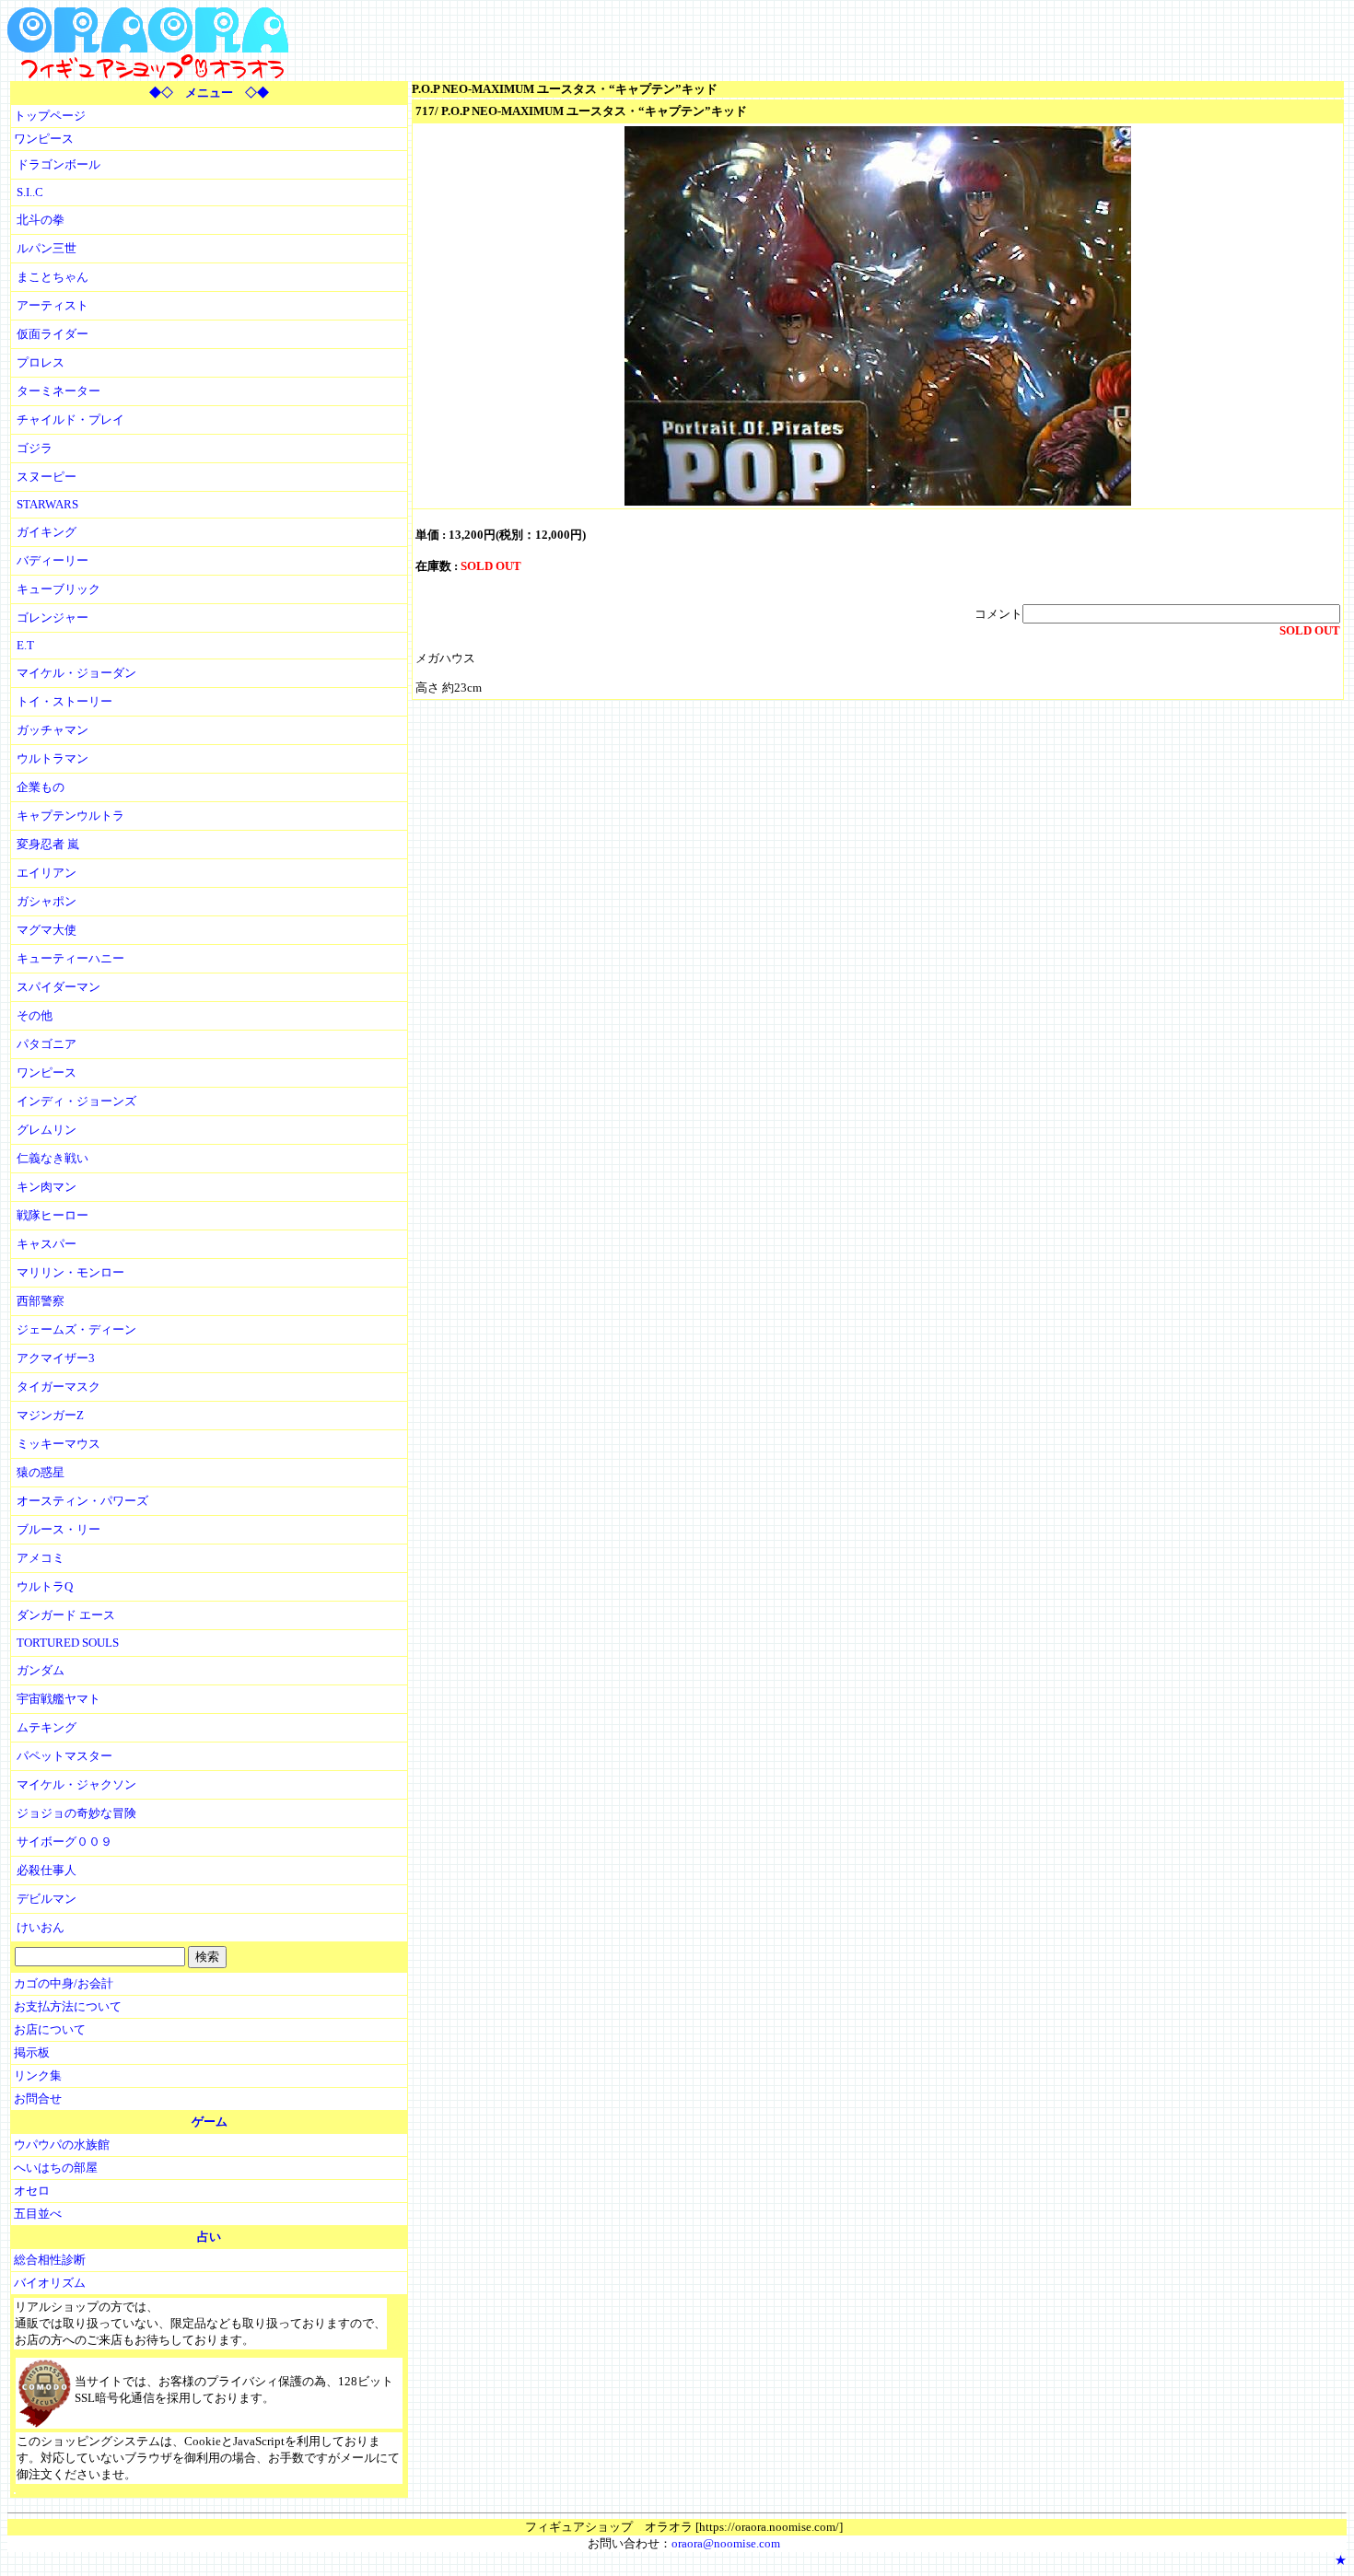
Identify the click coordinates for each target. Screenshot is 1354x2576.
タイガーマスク (58, 1387)
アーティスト (53, 305)
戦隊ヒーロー (53, 1215)
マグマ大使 (47, 930)
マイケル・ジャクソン (76, 1784)
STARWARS (47, 504)
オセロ (32, 2191)
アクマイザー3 (56, 1358)
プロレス (41, 362)
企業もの (41, 787)
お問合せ (38, 2098)
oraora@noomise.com (726, 2543)
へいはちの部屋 (56, 2168)
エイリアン (47, 873)
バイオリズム (50, 2283)
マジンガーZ (50, 1415)
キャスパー (47, 1244)
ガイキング (47, 532)
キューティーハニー (70, 958)
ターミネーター (58, 391)
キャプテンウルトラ (70, 816)
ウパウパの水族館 (62, 2145)
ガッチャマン (53, 730)
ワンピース (44, 139)
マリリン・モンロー (70, 1272)
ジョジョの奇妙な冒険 (76, 1813)
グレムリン (47, 1130)
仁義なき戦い (53, 1158)
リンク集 (38, 2075)
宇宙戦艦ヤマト (58, 1699)
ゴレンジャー (53, 618)
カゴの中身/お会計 (64, 1983)
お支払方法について (68, 2006)
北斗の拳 (41, 220)
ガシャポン (47, 901)
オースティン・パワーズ (82, 1501)
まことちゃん (53, 277)
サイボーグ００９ (64, 1842)
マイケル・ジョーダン (76, 673)
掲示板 (32, 2052)
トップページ (50, 116)
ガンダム (41, 1670)
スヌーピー (47, 477)
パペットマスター (64, 1756)
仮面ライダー (53, 334)
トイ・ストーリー (64, 701)
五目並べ (38, 2214)
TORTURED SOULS (68, 1643)
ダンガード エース (66, 1615)
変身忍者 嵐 (48, 844)
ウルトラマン (53, 758)
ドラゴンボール (58, 164)
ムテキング (47, 1727)
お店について (50, 2029)
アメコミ (41, 1558)
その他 (35, 1015)
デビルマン (47, 1899)
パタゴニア (47, 1044)
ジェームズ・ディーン (76, 1329)
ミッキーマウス (58, 1444)
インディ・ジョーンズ (76, 1101)
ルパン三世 (47, 248)
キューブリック (58, 589)
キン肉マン (47, 1187)
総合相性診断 (50, 2260)
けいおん (41, 1927)
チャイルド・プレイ (70, 420)
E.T (25, 645)
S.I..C (30, 192)
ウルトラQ (45, 1586)
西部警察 (41, 1301)
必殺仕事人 (47, 1870)
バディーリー (53, 560)
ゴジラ (35, 448)
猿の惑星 (41, 1472)
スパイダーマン (58, 987)
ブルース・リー (58, 1529)
